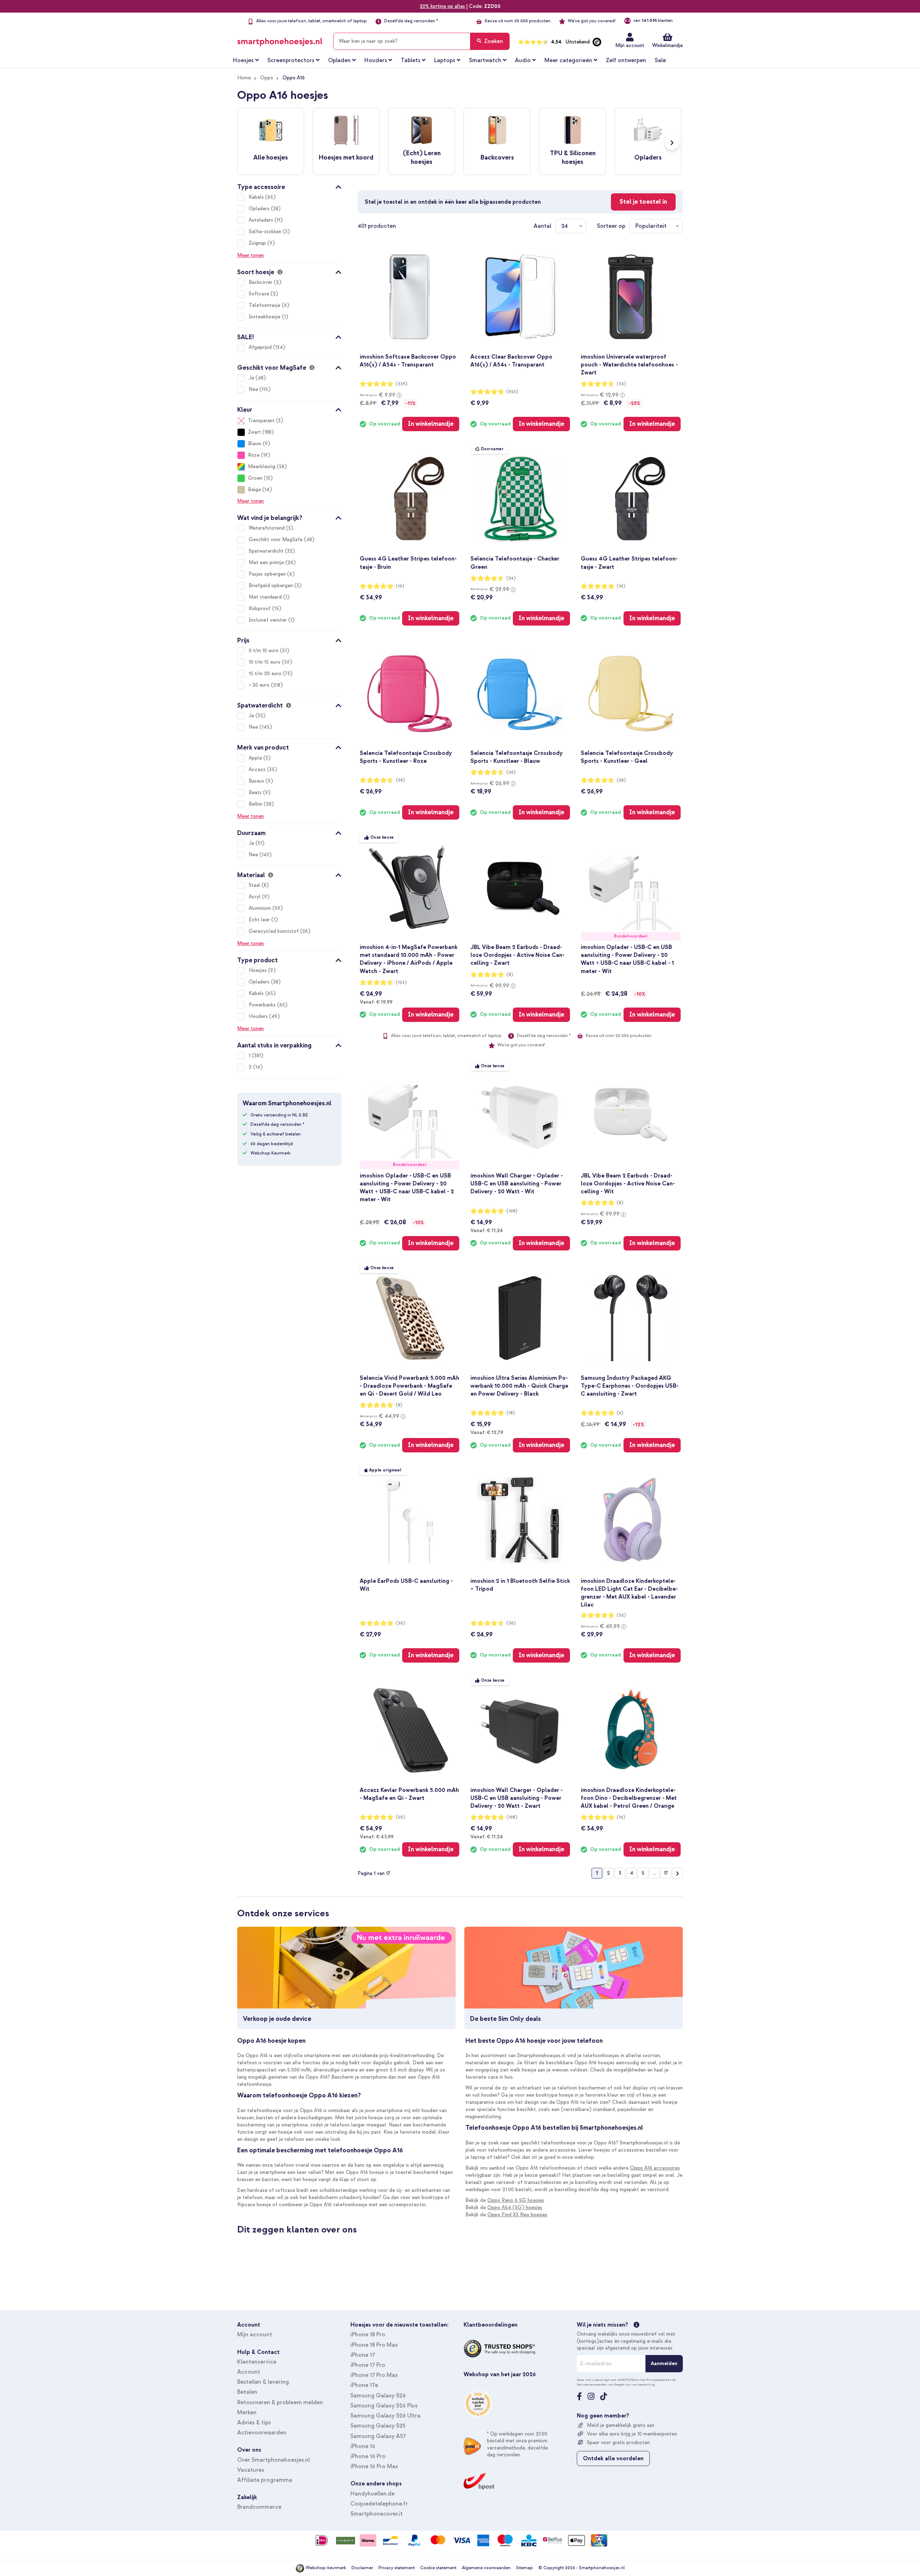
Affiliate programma (265, 2480)
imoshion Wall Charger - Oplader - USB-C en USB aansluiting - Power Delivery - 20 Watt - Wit (517, 1184)
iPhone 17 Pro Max (374, 2375)
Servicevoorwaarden (592, 2384)
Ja (252, 378)
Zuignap (258, 243)
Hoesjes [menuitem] (243, 60)
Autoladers (262, 220)
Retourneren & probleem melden (280, 2402)
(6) (620, 1413)
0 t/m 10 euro (264, 651)
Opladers (260, 209)
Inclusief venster (268, 620)
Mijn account (630, 45)
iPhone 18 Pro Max (374, 2345)
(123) (401, 983)
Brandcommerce (259, 2507)
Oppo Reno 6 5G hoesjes (516, 2200)
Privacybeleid (657, 2380)
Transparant (261, 421)
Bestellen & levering (263, 2382)
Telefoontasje (265, 305)
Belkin (256, 804)
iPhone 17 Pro (368, 2365)
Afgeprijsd (261, 347)
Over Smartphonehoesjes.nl (273, 2460)
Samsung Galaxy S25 (378, 2426)
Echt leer (260, 920)
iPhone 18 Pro (368, 2335)
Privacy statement (397, 2568)
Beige (254, 490)
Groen (255, 478)
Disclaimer (362, 2568)
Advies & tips (254, 2423)
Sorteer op (611, 226)
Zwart (254, 432)
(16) (621, 1817)
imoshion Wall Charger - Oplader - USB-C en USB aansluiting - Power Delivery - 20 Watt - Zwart (517, 1798)
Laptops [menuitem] (445, 60)
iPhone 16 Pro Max (374, 2466)
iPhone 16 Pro (368, 2456)
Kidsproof (260, 609)
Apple (256, 758)
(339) (402, 384)
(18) (511, 1413)
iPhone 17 (363, 2355)
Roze (254, 455)
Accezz (258, 769)
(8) (510, 975)
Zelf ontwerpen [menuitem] (626, 60)
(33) (621, 384)
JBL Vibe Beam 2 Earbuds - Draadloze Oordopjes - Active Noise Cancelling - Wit (628, 1184)
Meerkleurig (262, 467)
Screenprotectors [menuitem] (291, 60)
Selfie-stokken (266, 232)
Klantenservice (257, 2362)
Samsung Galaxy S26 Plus (384, 2406)
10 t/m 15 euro (265, 662)
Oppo (267, 78)
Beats (256, 792)
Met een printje (267, 563)
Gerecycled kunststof (274, 931)
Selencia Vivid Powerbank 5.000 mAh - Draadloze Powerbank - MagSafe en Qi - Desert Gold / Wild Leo (410, 1386)
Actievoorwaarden (262, 2433)
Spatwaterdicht (267, 551)
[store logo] (280, 40)
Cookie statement (438, 2568)
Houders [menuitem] (376, 60)
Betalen (247, 2392)
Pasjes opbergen (268, 574)
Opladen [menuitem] (339, 60)
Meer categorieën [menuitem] (568, 60)
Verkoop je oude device (277, 2019)
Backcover (261, 282)
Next (672, 143)
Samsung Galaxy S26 (378, 2396)
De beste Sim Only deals (505, 2019)
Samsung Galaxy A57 (378, 2436)
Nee (254, 389)
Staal (255, 885)
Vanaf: (376, 1002)
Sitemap (525, 2568)
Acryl (255, 897)
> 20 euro (260, 685)
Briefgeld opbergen (272, 586)
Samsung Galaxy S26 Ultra (385, 2416)
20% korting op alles (442, 6)
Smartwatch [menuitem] (485, 60)
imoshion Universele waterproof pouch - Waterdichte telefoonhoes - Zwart (629, 365)
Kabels (257, 197)
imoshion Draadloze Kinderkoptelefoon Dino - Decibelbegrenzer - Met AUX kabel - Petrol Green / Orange (629, 1798)
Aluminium (261, 908)
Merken (247, 2413)
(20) (400, 780)
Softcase (260, 294)
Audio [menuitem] (523, 60)
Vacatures (251, 2470)
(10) (400, 586)
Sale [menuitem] (660, 60)
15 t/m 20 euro (266, 674)
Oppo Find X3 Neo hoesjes (517, 2215)
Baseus (257, 781)
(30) (400, 1623)
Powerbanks (263, 1005)
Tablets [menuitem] (411, 60)
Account (249, 2372)
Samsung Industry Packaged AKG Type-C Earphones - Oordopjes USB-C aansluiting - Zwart (630, 1386)
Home (244, 78)
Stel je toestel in (643, 202)
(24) (511, 578)
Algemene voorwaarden (486, 2568)
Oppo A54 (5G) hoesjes (515, 2208)
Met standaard (266, 597)
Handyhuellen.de (372, 2494)
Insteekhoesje (265, 317)
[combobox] (421, 41)
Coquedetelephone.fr (379, 2504)
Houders (259, 1016)
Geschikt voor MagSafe (276, 540)
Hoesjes (258, 970)
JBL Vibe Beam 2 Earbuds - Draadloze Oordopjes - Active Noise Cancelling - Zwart (517, 955)
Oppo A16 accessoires (655, 2168)
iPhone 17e (364, 2385)
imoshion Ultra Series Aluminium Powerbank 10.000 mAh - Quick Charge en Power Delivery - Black (519, 1386)
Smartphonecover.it (377, 2514)
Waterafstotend (267, 528)
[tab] (289, 186)
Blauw (255, 444)
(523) (512, 392)
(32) (621, 1615)
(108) (512, 1211)
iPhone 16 (363, 2446)
